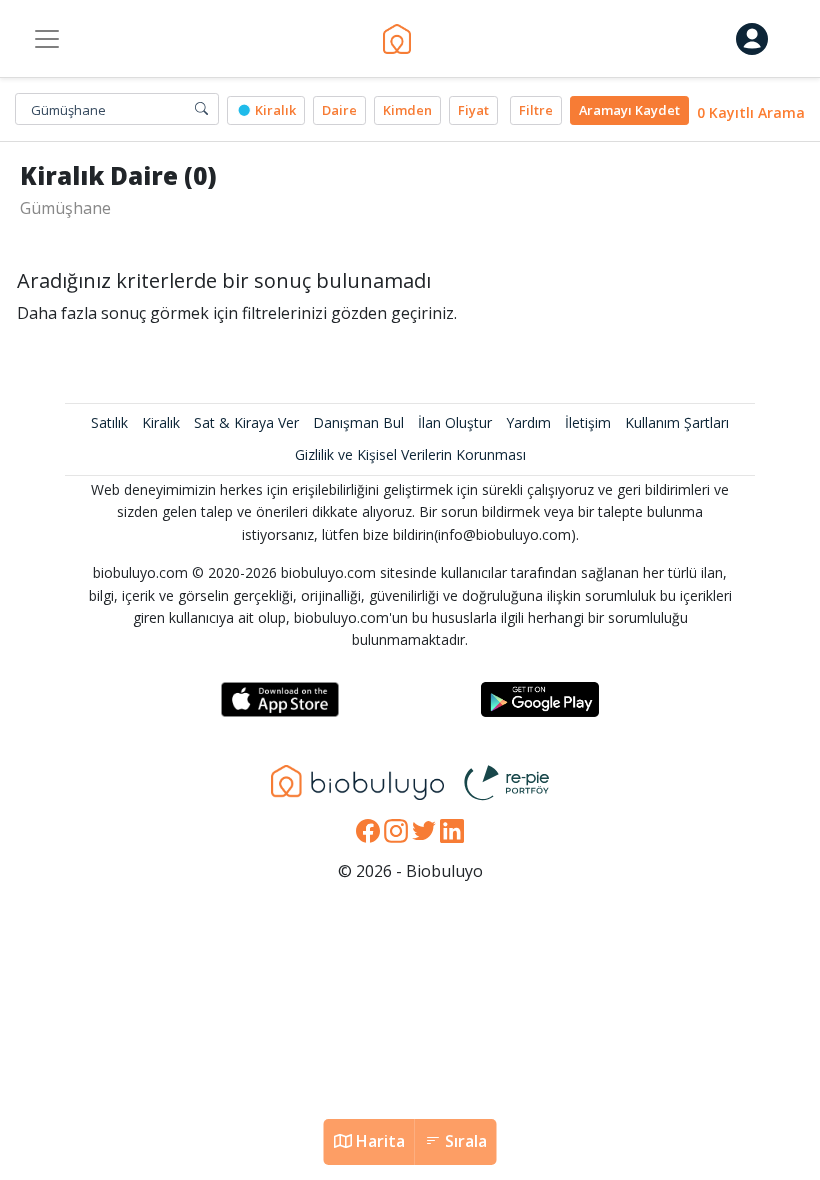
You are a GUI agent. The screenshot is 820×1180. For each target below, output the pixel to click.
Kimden (407, 110)
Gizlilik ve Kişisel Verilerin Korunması (410, 454)
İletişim (588, 422)
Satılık (109, 422)
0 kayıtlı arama (751, 112)
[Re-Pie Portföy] (506, 781)
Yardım (528, 422)
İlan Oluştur (455, 422)
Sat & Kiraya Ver (246, 422)
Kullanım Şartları (677, 422)
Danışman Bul (358, 422)
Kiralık (274, 110)
